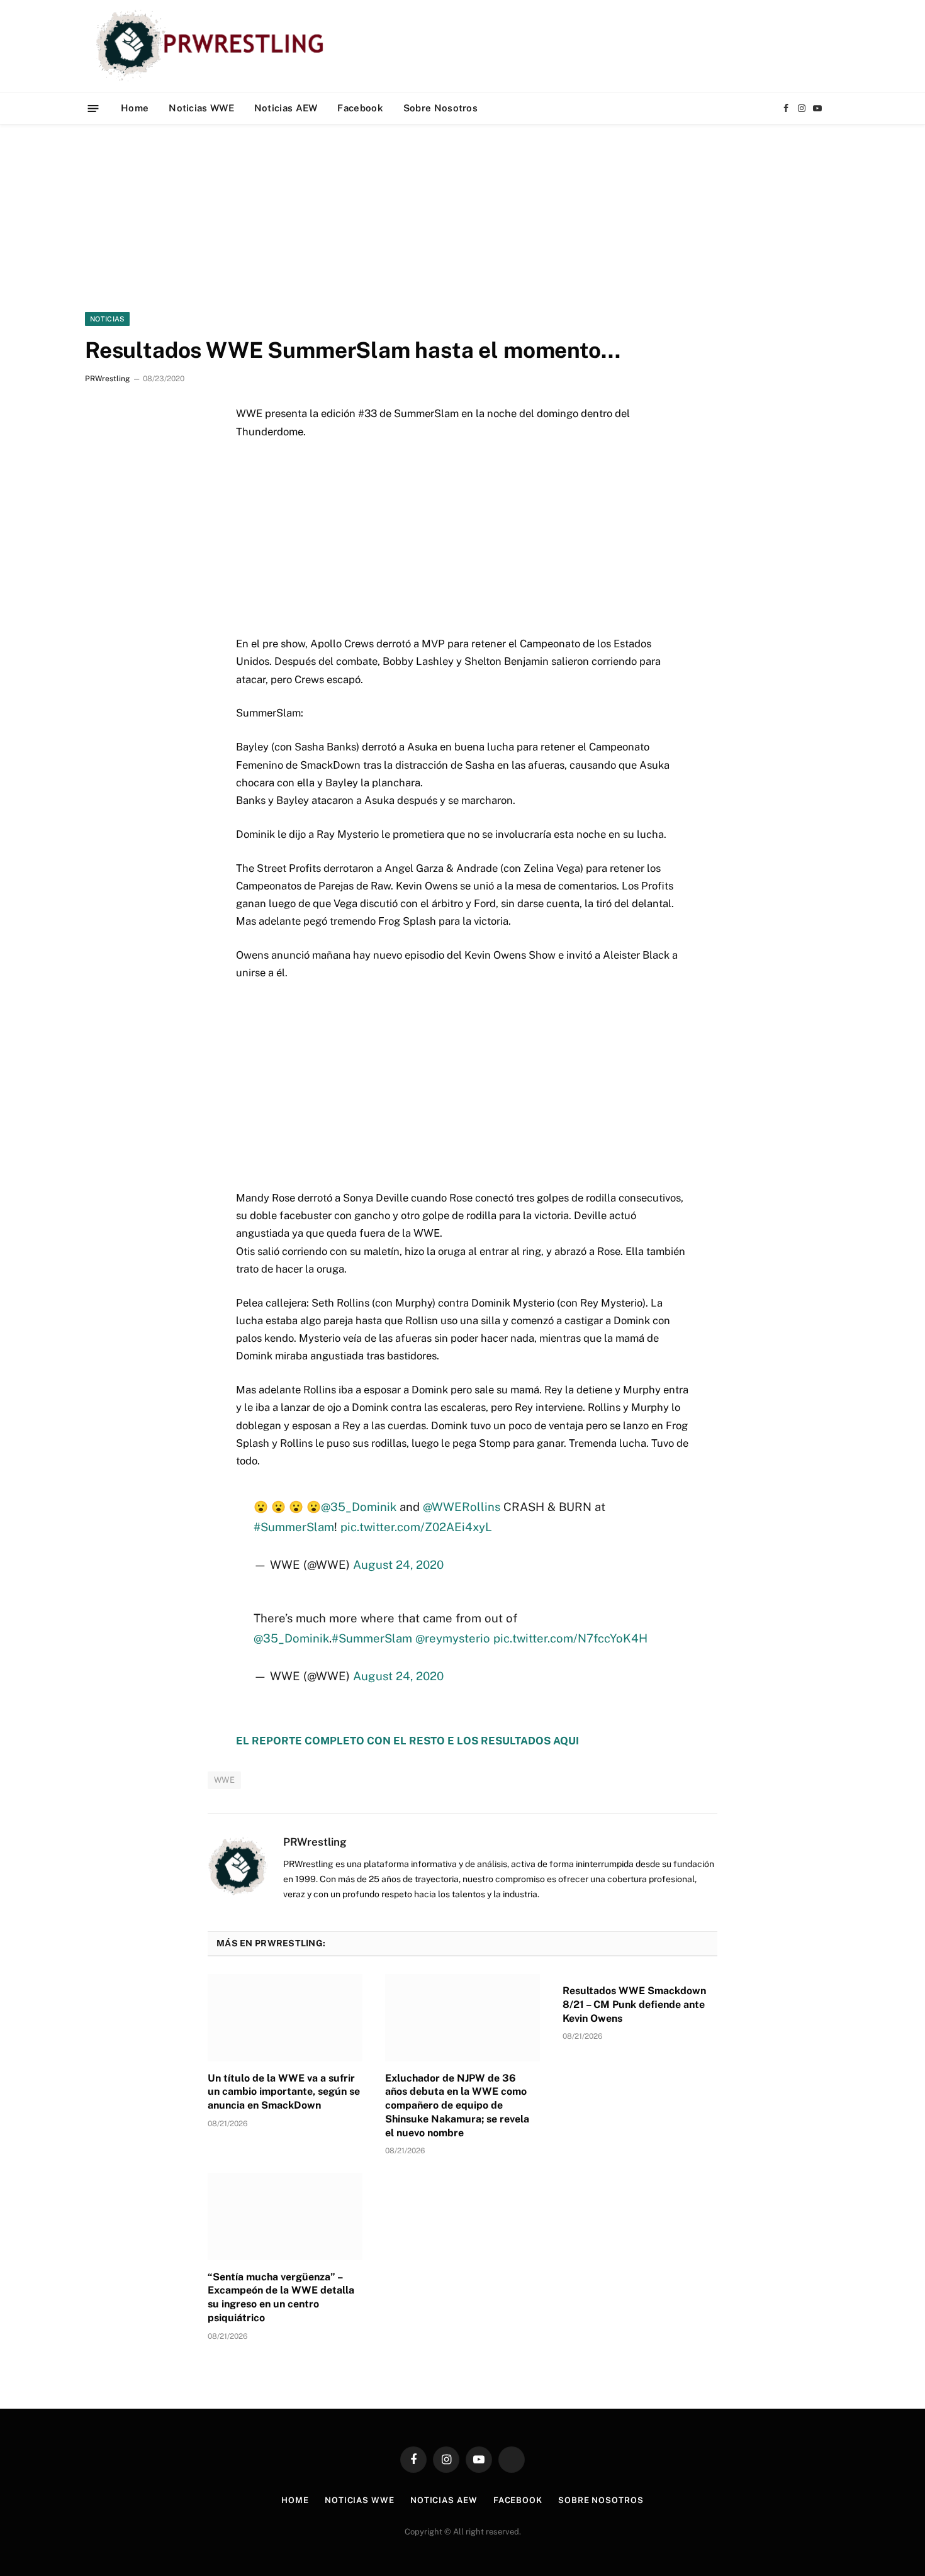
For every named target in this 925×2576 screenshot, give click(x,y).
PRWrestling (107, 379)
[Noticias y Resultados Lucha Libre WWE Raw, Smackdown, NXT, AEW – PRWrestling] (213, 46)
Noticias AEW (286, 108)
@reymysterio (453, 1638)
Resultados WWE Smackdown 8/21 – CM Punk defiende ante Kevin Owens (634, 2004)
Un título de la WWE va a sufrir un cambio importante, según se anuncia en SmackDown (284, 2092)
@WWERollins (462, 1507)
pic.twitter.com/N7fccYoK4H (570, 1638)
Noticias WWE (201, 108)
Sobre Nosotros (440, 108)
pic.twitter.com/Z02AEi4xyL (416, 1527)
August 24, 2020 (398, 1564)
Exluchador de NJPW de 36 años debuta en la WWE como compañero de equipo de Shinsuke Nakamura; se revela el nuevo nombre (457, 2105)
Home (135, 108)
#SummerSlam (294, 1527)
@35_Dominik (359, 1507)
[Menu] (93, 108)
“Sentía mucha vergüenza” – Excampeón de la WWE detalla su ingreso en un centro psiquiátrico (281, 2297)
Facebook (360, 108)
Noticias (107, 319)
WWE (224, 1780)
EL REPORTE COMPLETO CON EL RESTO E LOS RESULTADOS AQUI (407, 1741)
